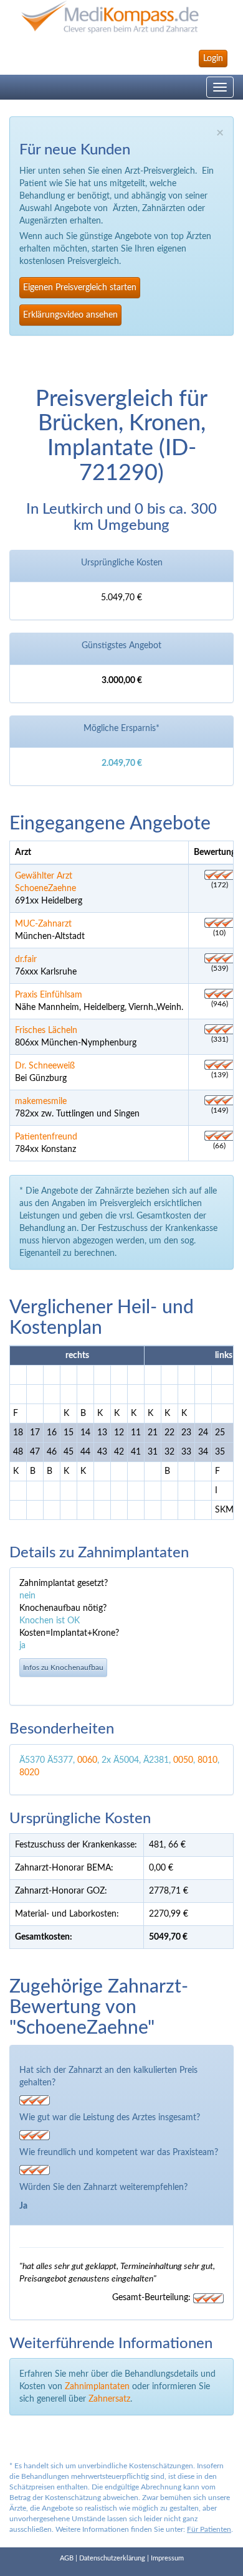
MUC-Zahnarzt (43, 924)
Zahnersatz (109, 2399)
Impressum (167, 2558)
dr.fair (26, 960)
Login (213, 59)
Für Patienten (209, 2529)
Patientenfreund (46, 1137)
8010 (207, 1760)
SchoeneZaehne (45, 889)
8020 (29, 1773)
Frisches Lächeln (46, 1031)
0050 (183, 1760)
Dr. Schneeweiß (45, 1066)
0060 (87, 1760)
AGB (67, 2558)
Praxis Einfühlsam (49, 995)
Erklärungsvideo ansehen (70, 315)
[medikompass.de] (121, 17)
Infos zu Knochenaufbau (63, 1668)
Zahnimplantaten (97, 2387)
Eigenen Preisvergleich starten (80, 288)
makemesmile (41, 1102)
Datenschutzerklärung (112, 2558)
